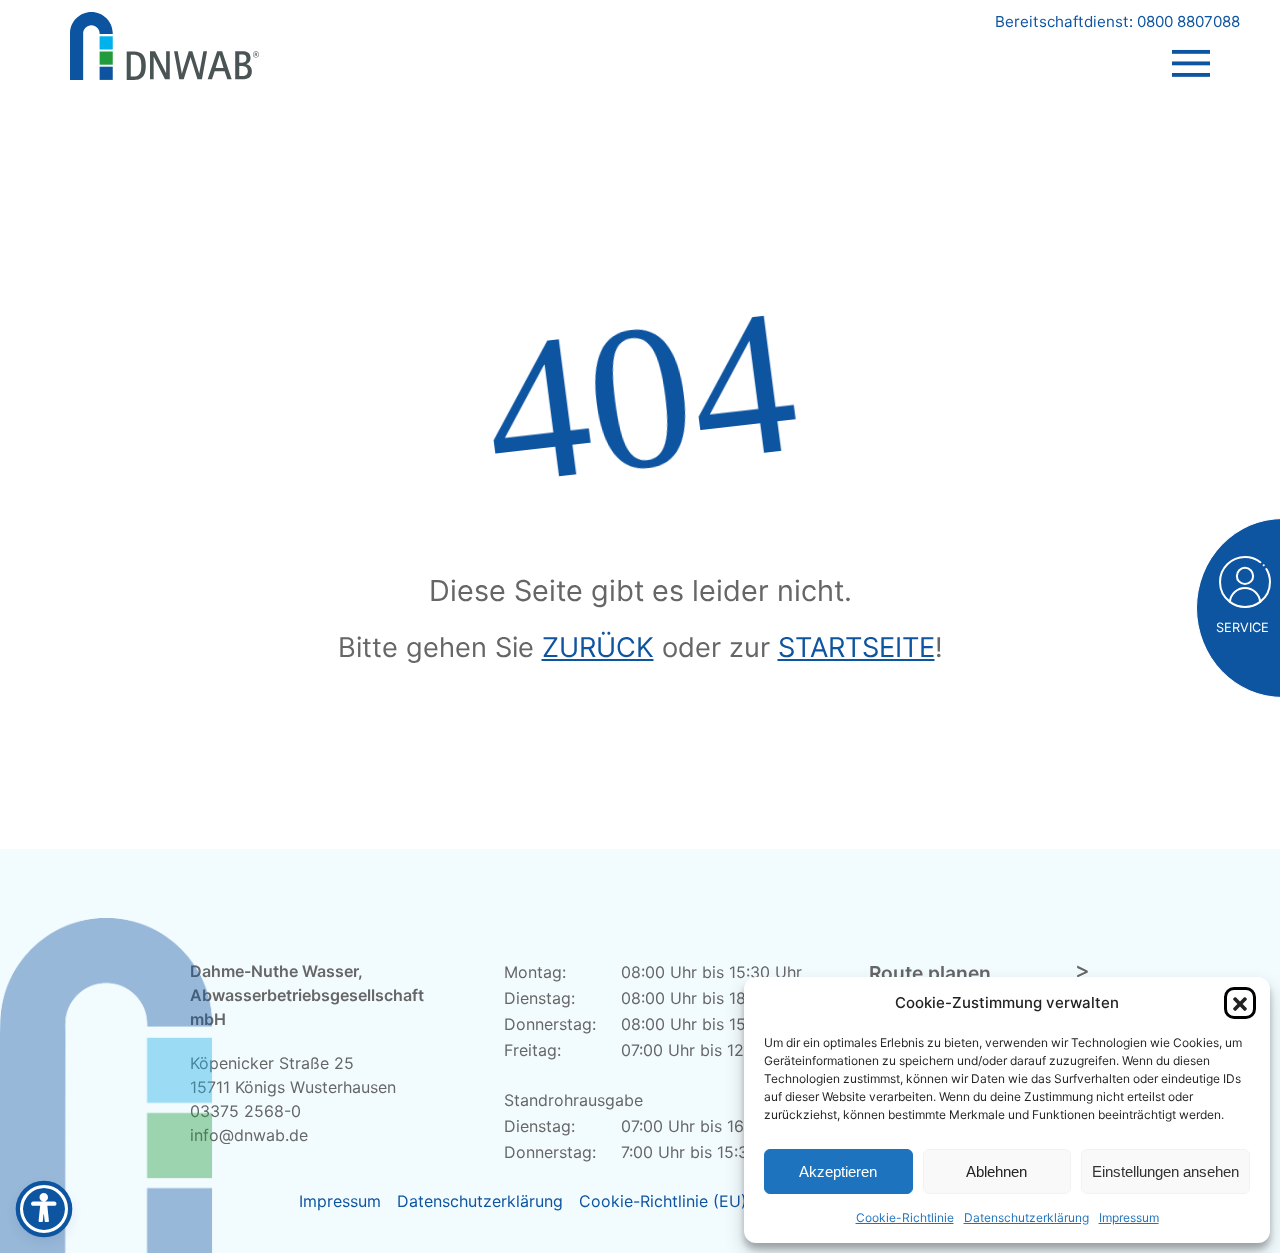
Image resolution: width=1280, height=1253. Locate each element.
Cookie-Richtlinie (905, 1217)
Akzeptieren (838, 1171)
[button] (1240, 1003)
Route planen (930, 973)
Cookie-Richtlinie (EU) (663, 1201)
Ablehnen (996, 1171)
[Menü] (1191, 44)
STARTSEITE (856, 647)
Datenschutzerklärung (1026, 1217)
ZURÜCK (598, 647)
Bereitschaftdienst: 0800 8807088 (1117, 21)
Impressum (1129, 1217)
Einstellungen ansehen (1165, 1171)
